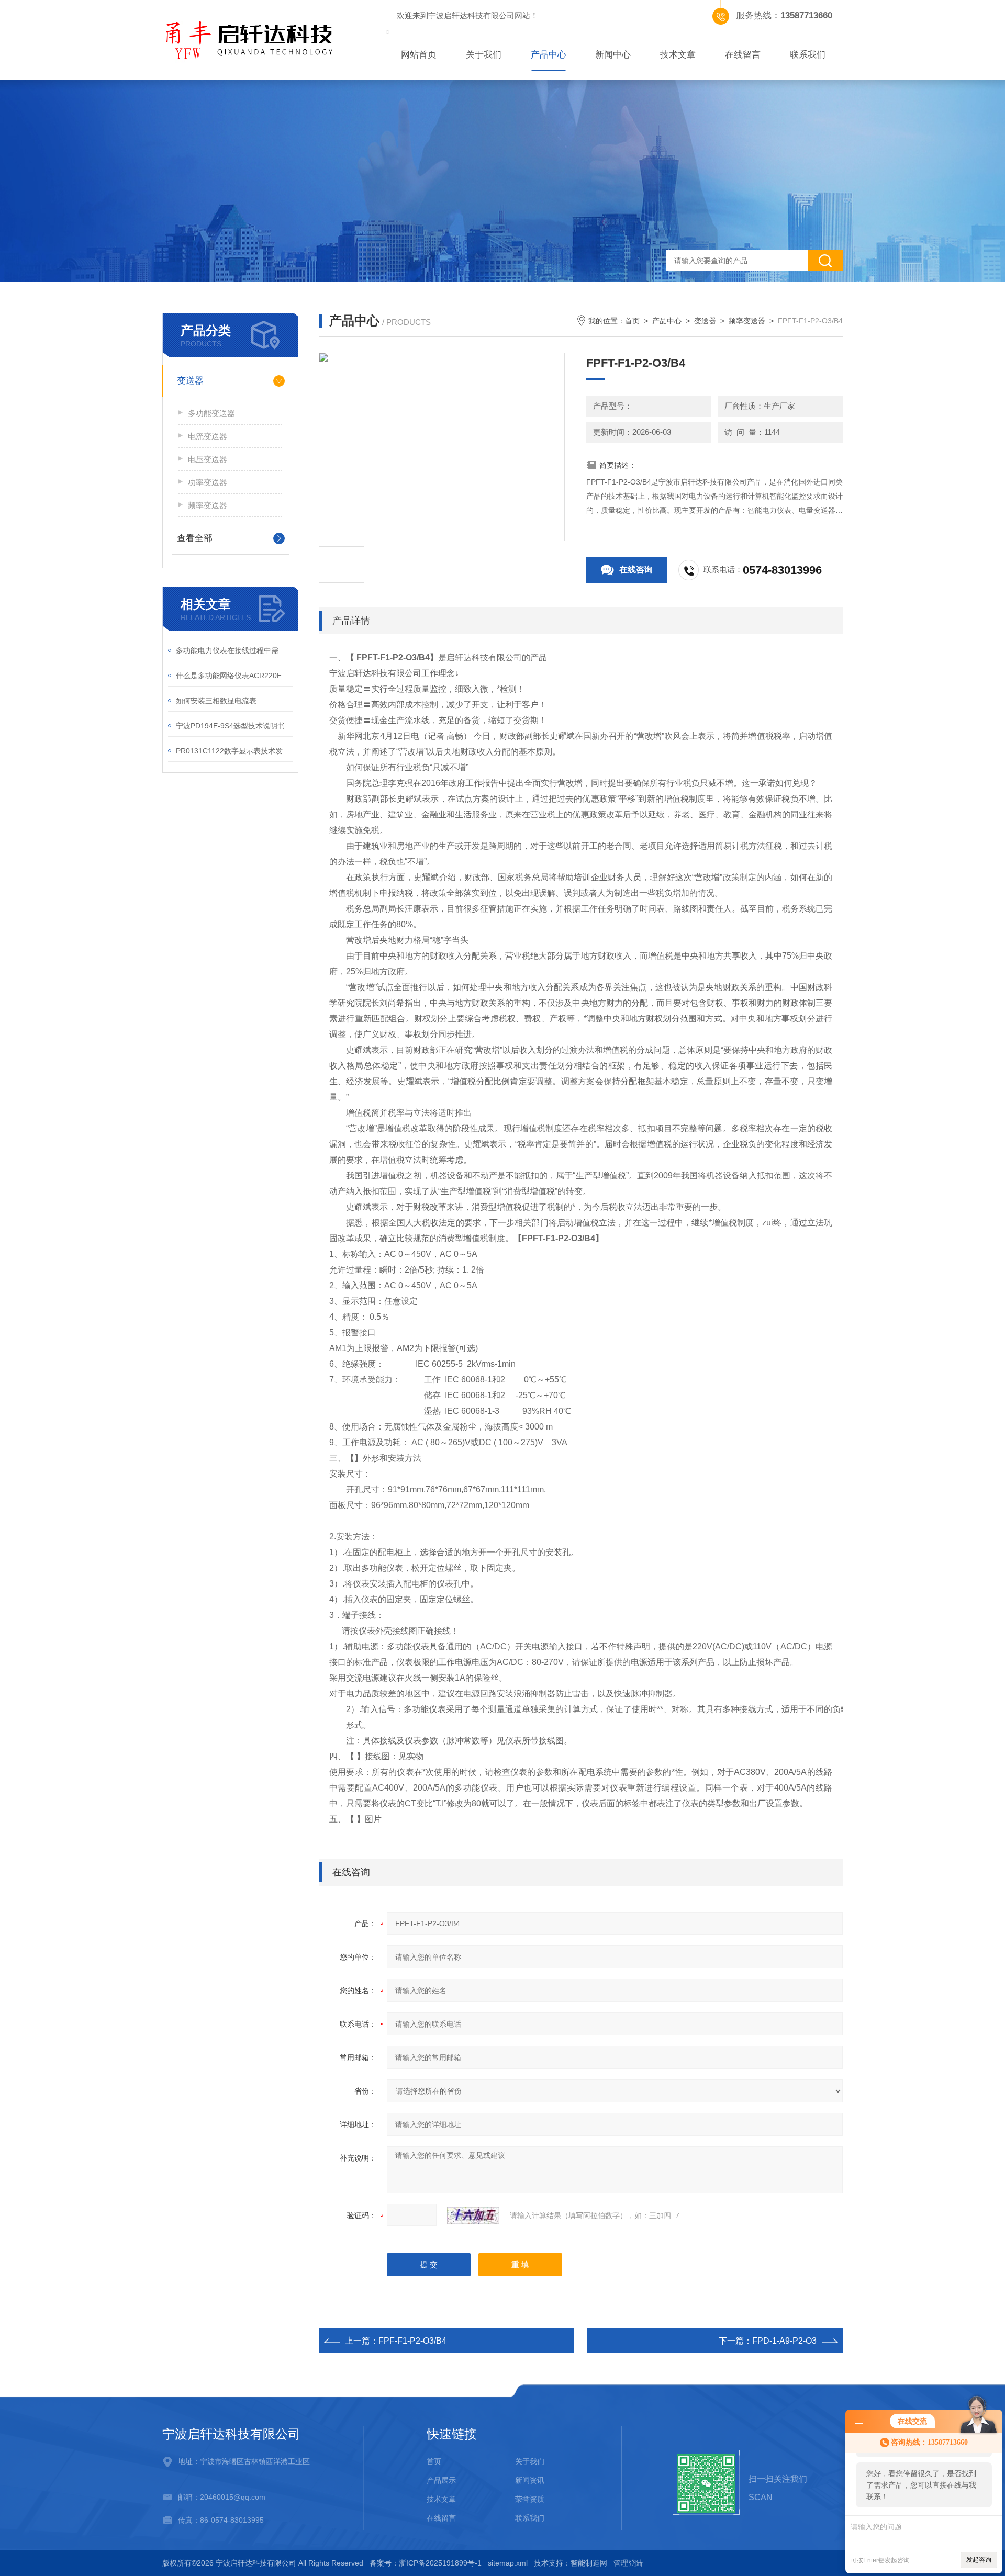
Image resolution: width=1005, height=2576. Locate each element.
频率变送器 (208, 505)
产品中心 (549, 55)
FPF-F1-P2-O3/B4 (412, 2341)
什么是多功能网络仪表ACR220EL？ (234, 676)
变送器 (190, 381)
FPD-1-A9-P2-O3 (784, 2341)
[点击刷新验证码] (473, 2215)
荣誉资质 (530, 2499)
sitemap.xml (508, 2563)
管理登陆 (628, 2563)
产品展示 (441, 2480)
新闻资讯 (530, 2480)
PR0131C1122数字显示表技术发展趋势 (234, 751)
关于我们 (484, 55)
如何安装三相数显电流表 (216, 701)
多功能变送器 (211, 413)
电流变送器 (208, 436)
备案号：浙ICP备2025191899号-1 (426, 2563)
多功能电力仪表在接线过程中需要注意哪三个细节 (234, 650)
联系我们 (808, 55)
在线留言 (743, 55)
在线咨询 (636, 570)
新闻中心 (613, 55)
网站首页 (419, 55)
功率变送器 (208, 482)
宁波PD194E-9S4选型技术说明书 (230, 726)
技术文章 (678, 55)
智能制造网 (589, 2563)
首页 (632, 321)
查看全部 (195, 538)
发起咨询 (979, 2560)
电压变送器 (208, 459)
